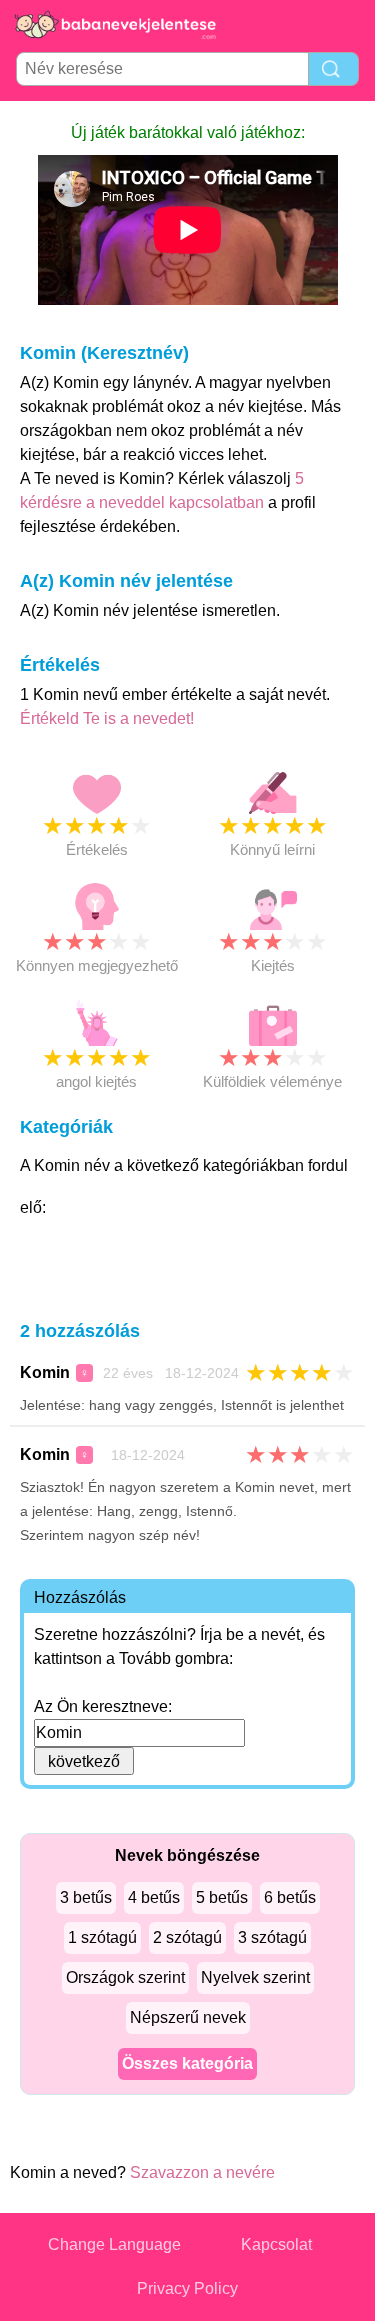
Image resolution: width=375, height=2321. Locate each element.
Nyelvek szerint (255, 1977)
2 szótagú (187, 1937)
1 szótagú (102, 1937)
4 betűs (154, 1897)
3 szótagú (272, 1937)
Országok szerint (125, 1977)
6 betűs (290, 1897)
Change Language (114, 2244)
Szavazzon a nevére (202, 2172)
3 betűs (86, 1897)
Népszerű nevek (188, 2017)
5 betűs (222, 1897)
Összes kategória (187, 2063)
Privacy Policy (187, 2288)
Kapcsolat (276, 2244)
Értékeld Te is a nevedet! (107, 718)
